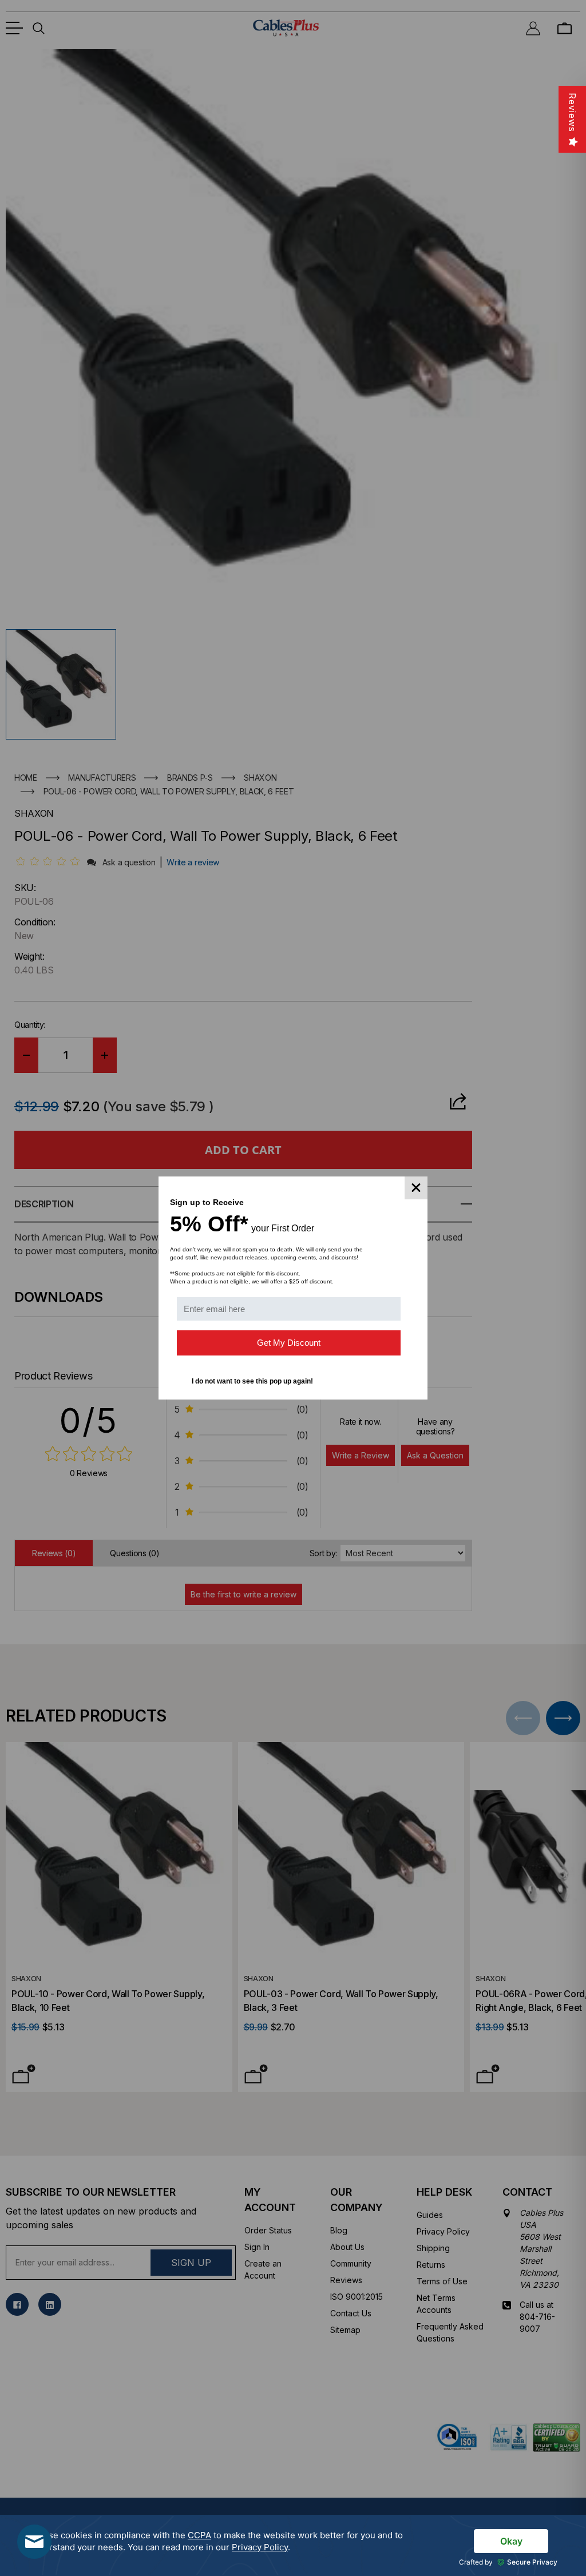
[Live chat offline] (34, 2542)
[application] (293, 2545)
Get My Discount (289, 1343)
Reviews (572, 112)
